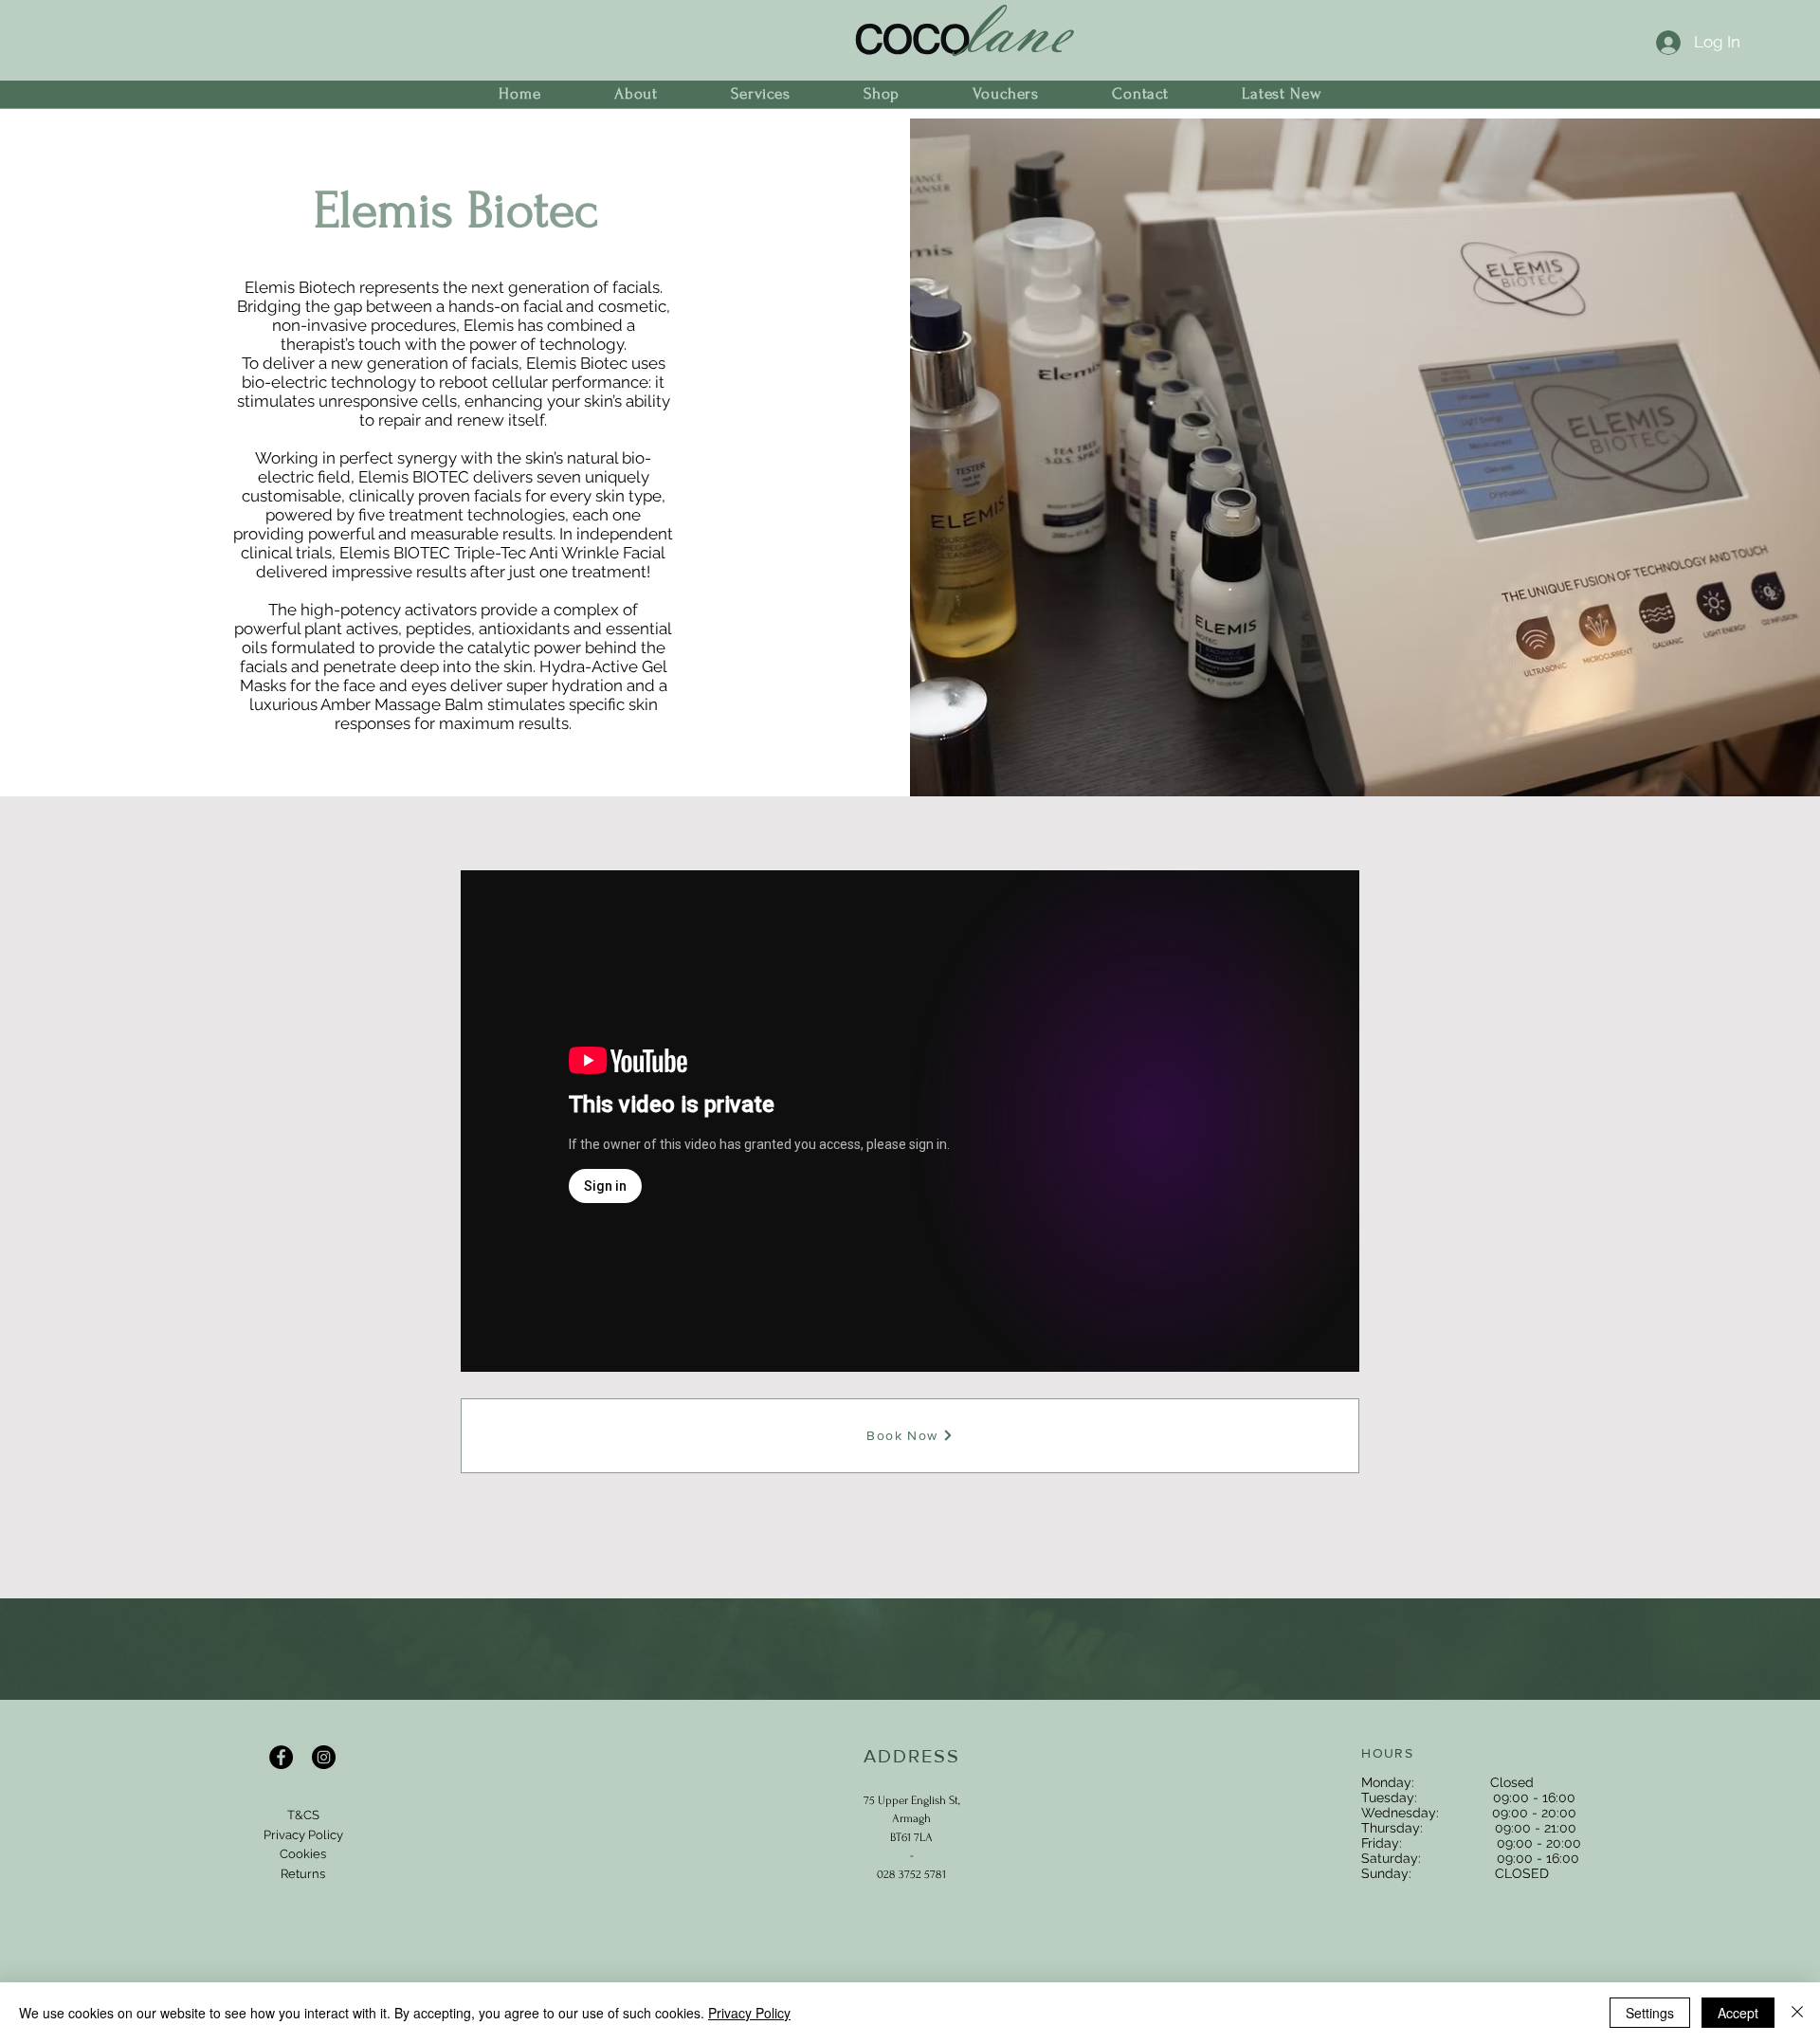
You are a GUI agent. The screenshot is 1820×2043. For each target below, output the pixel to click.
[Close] (1797, 2013)
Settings (1650, 2013)
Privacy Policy (749, 2013)
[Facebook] (281, 1757)
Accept (1738, 2013)
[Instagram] (324, 1757)
